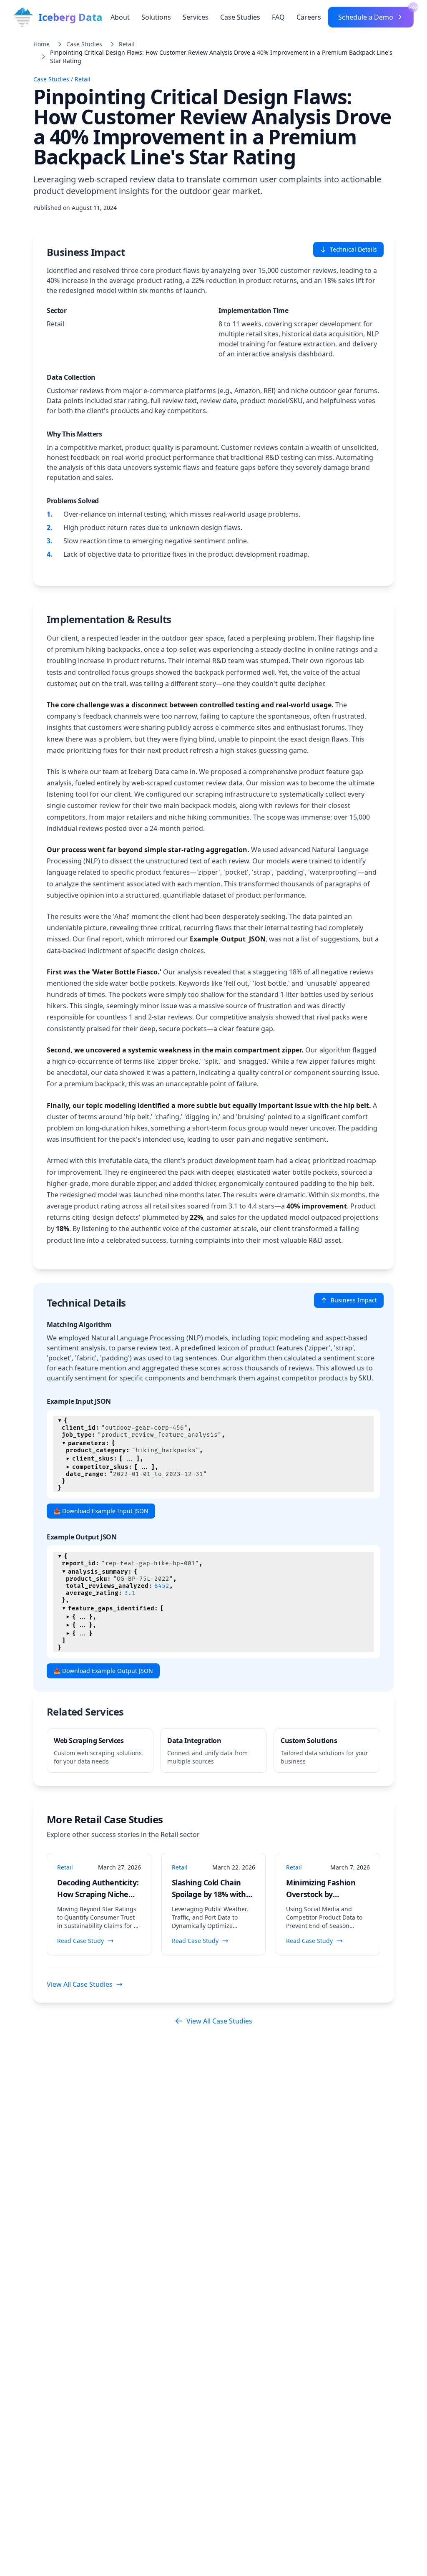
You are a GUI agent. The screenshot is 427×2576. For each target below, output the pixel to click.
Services (196, 17)
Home (41, 44)
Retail (127, 44)
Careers (309, 17)
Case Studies (240, 17)
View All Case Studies (80, 1984)
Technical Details (353, 249)
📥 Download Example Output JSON (103, 1671)
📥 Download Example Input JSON (101, 1511)
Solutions (156, 17)
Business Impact (354, 1300)
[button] (60, 1420)
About (120, 17)
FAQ (278, 17)
